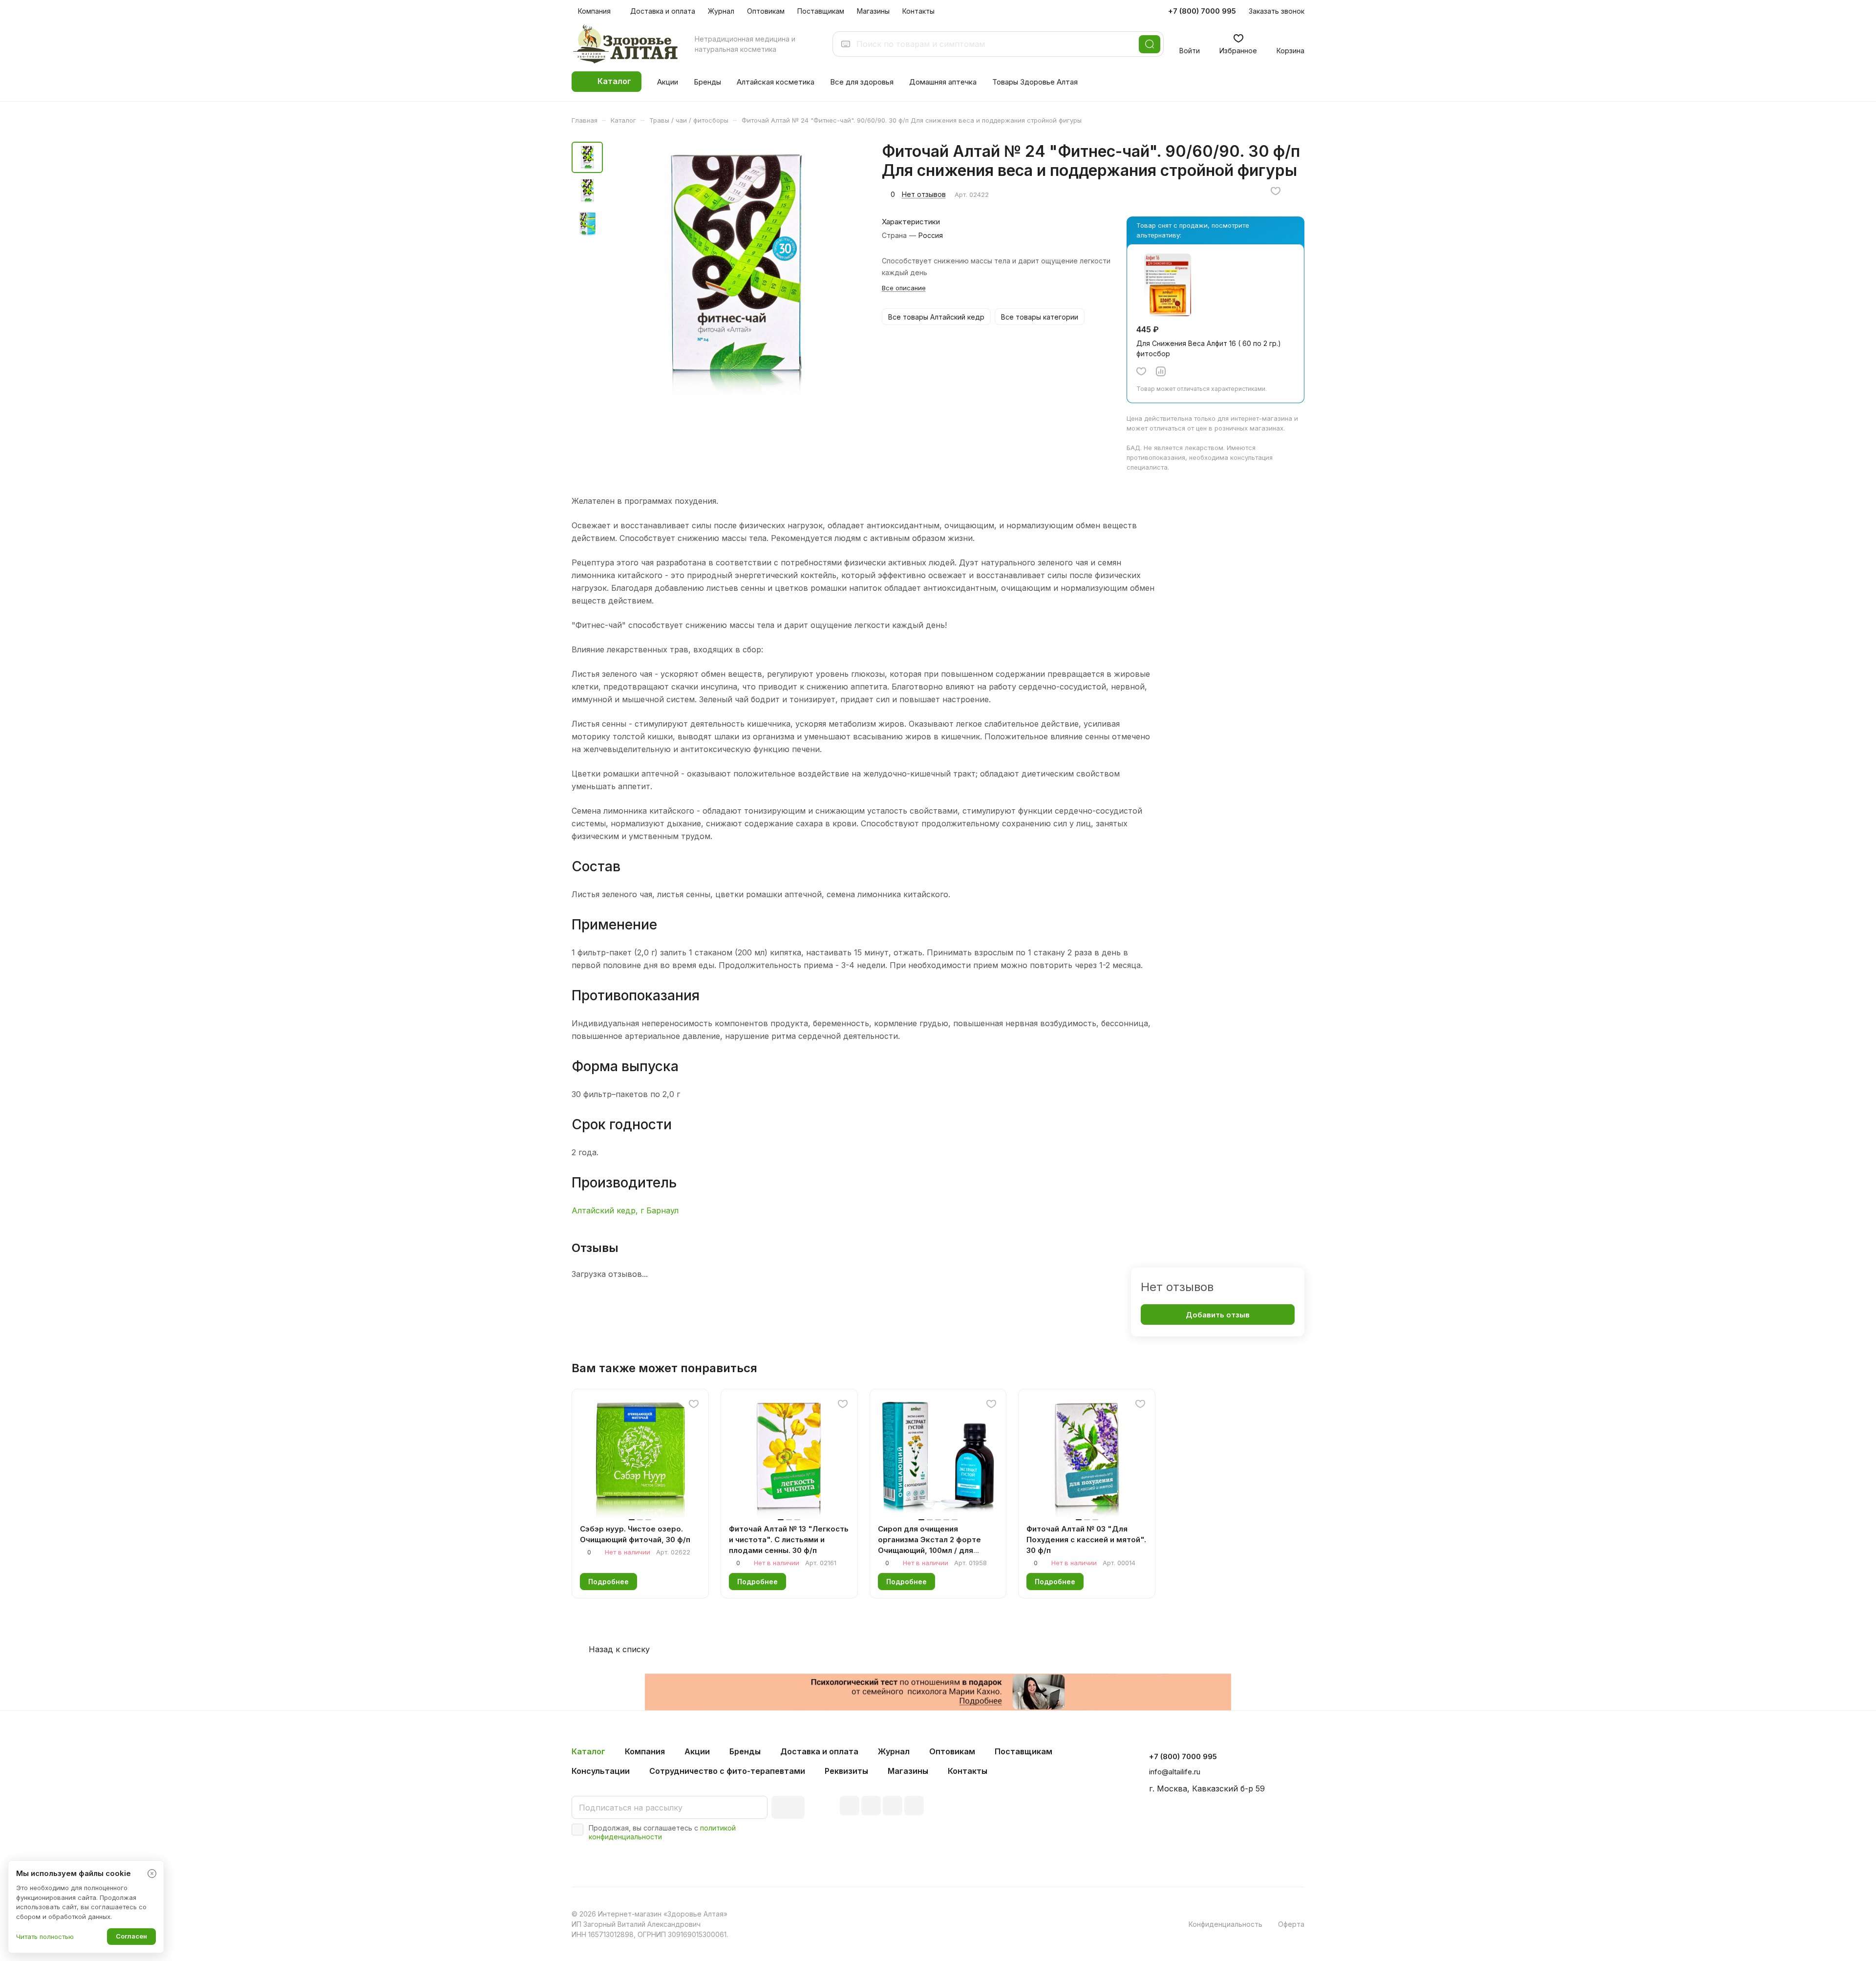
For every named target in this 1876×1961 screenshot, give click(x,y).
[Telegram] (871, 1806)
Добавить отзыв (1218, 1315)
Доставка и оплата (819, 1751)
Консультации (601, 1771)
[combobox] (995, 44)
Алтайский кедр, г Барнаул (625, 1210)
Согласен (131, 1936)
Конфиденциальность (1226, 1924)
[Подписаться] (788, 1807)
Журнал (894, 1751)
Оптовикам (952, 1751)
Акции (697, 1751)
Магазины (908, 1771)
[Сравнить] (1161, 371)
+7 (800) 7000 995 (1202, 11)
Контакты (968, 1771)
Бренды (745, 1751)
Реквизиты (846, 1771)
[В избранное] (1276, 191)
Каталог (588, 1751)
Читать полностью (45, 1937)
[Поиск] (1150, 44)
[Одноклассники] (914, 1806)
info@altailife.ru (1175, 1772)
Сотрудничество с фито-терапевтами (727, 1771)
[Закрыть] (152, 1874)
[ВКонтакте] (850, 1806)
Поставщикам (1023, 1751)
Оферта (1291, 1924)
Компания (645, 1751)
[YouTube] (893, 1806)
